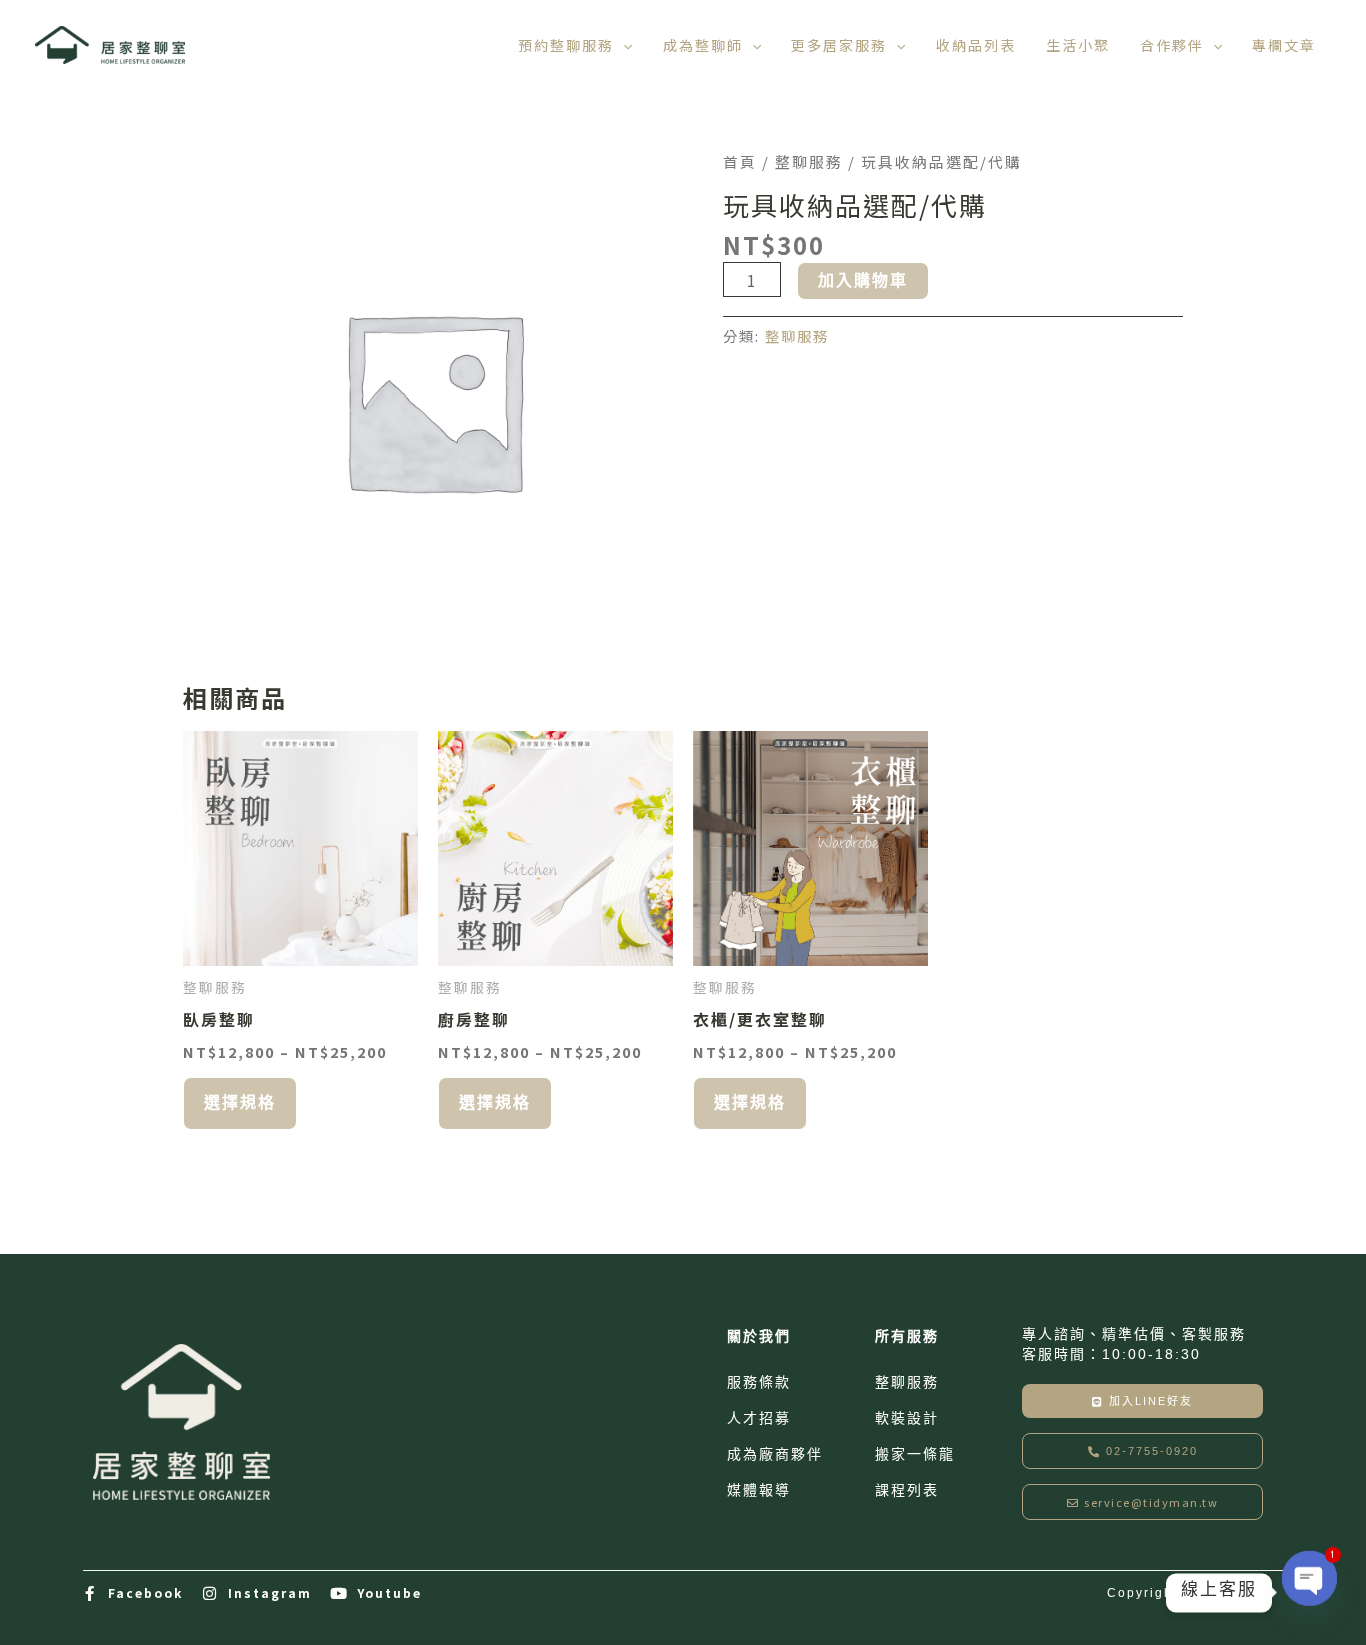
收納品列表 (976, 45)
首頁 (740, 161)
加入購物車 (863, 280)
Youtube (389, 1592)
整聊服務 (809, 161)
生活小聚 (1078, 45)
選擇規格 (240, 1102)
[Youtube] (339, 1593)
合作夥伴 (1172, 45)
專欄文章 (1284, 45)
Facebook (145, 1592)
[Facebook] (90, 1593)
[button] (623, 45)
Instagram (270, 1592)
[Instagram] (210, 1593)
